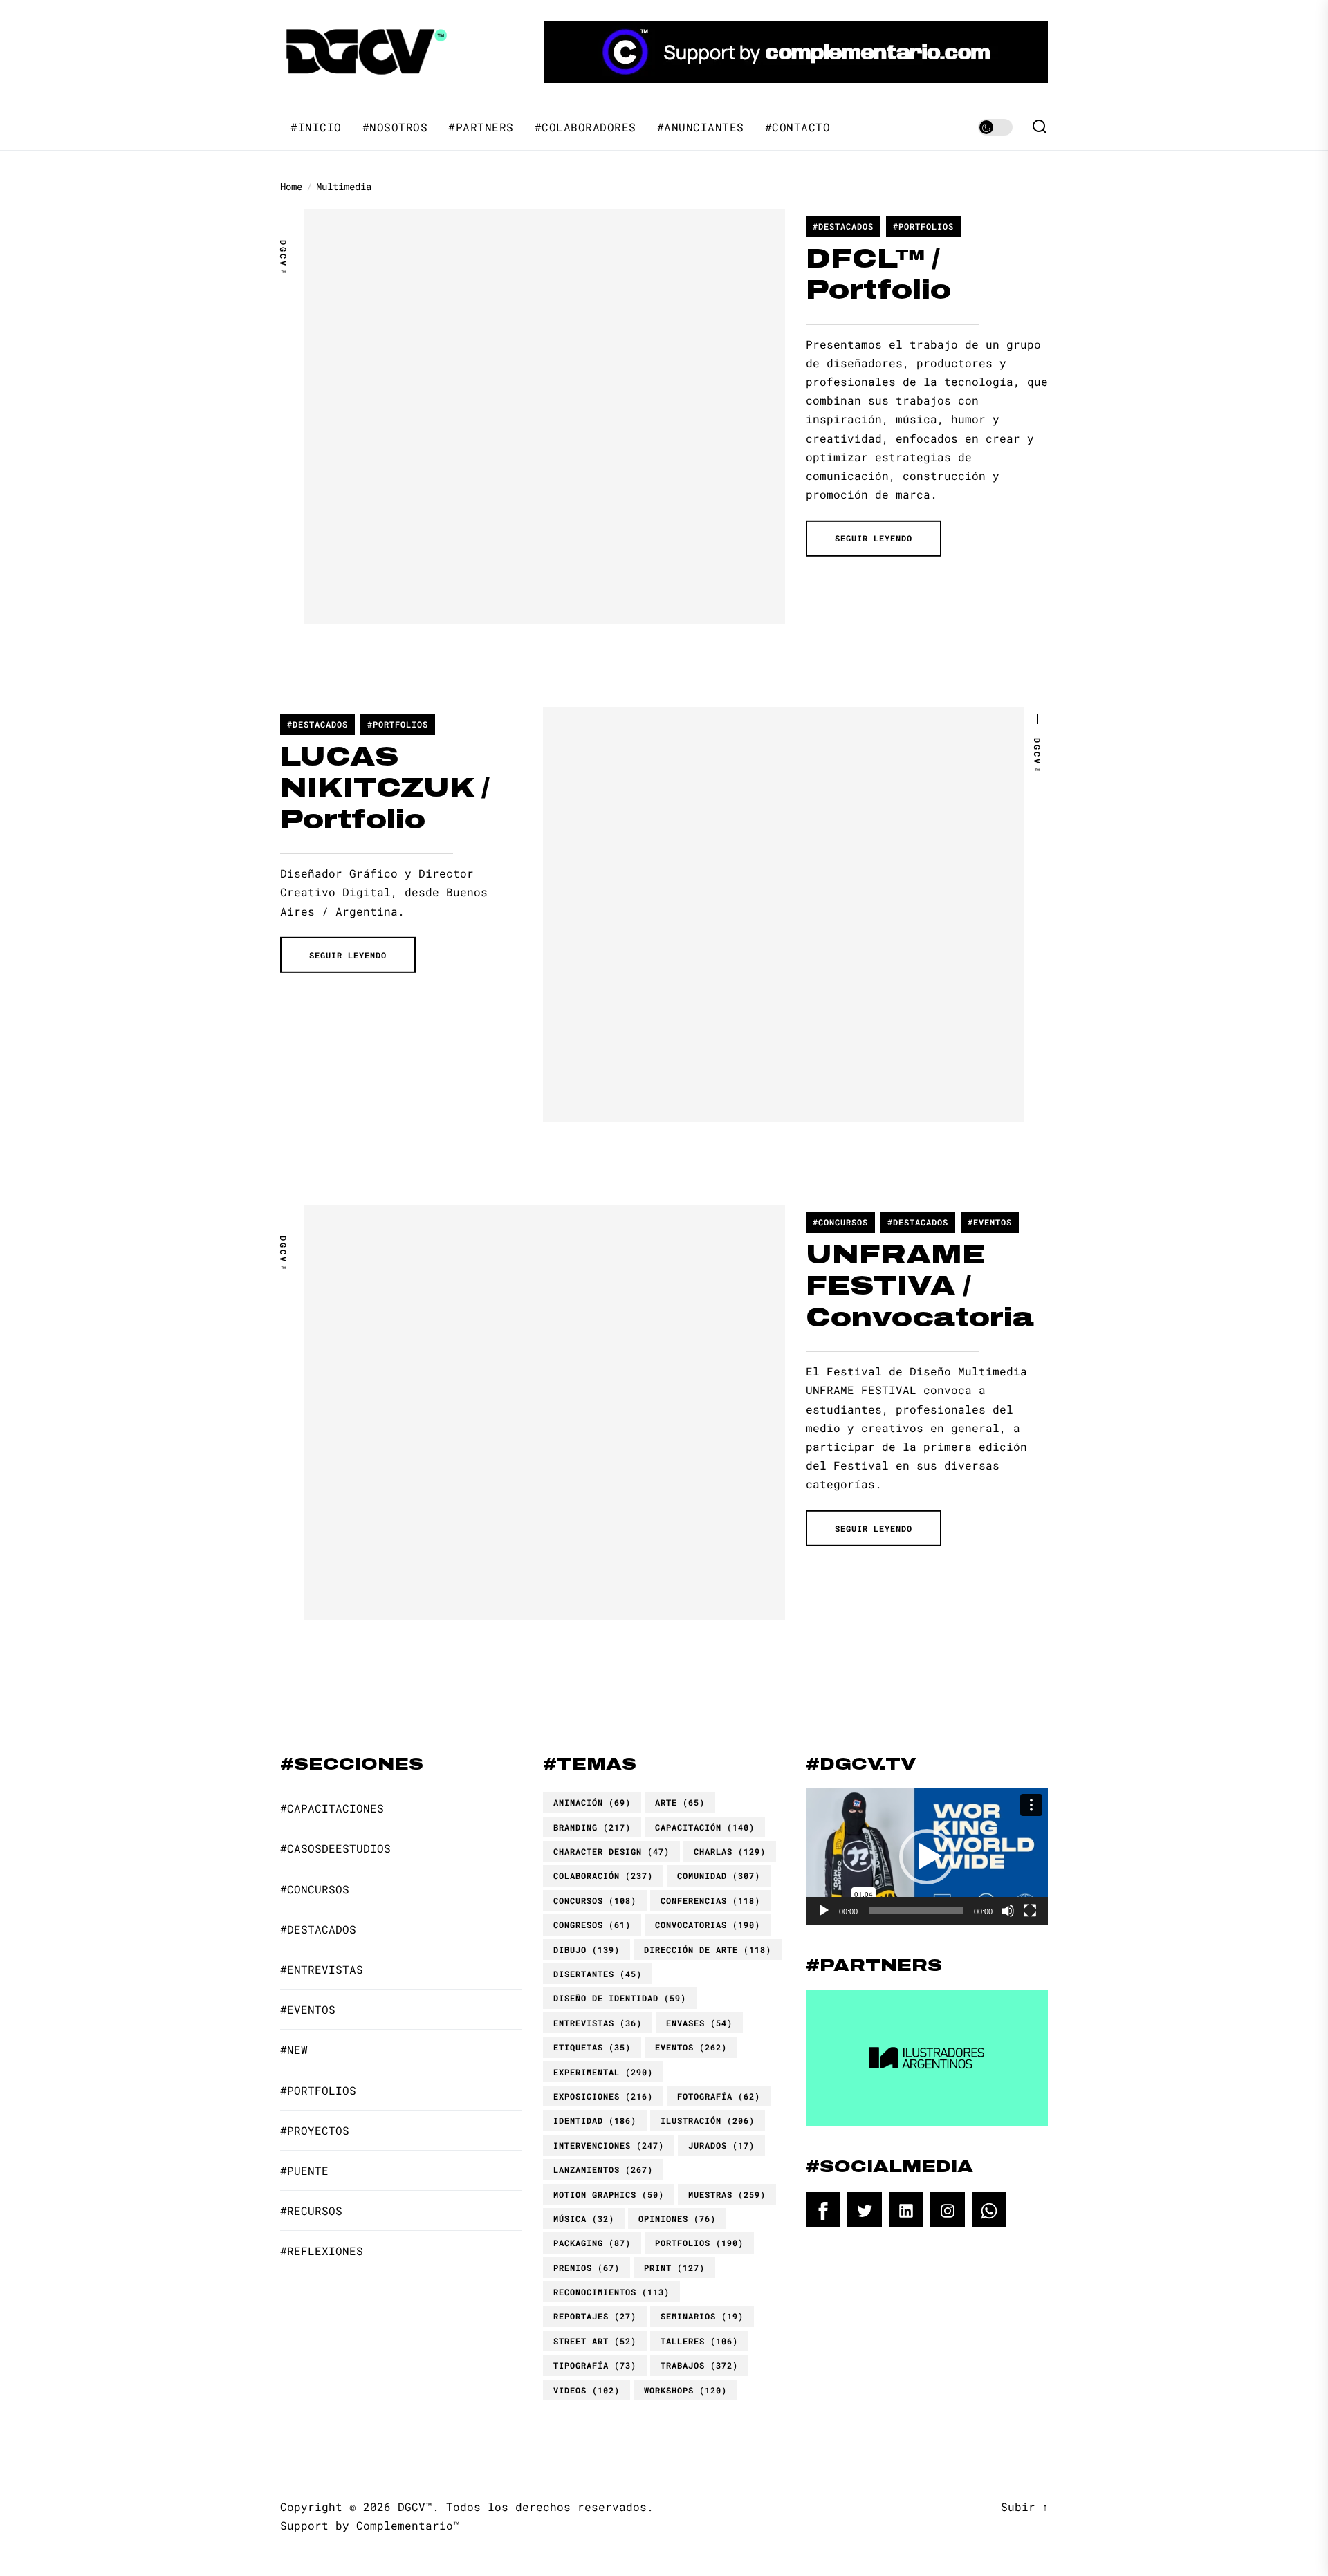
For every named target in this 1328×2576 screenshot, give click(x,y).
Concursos (595, 1900)
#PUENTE (304, 2170)
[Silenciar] (1008, 1911)
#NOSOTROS (395, 127)
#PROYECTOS (315, 2130)
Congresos (592, 1925)
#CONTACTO (798, 127)
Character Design (611, 1851)
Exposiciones (603, 2096)
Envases (699, 2023)
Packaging (592, 2243)
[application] (927, 1856)
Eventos (691, 2047)
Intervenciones (609, 2145)
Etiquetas (592, 2047)
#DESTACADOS (843, 226)
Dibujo (587, 1949)
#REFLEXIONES (322, 2251)
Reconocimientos (611, 2292)
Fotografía (719, 2096)
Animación (592, 1802)
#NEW (294, 2049)
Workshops (685, 2390)
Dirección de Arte (708, 1949)
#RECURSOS (311, 2211)
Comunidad (719, 1875)
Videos (587, 2390)
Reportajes (595, 2316)
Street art (595, 2341)
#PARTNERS (481, 127)
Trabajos (699, 2365)
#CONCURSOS (840, 1222)
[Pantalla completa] (1030, 1911)
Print (674, 2268)
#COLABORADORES (585, 127)
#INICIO (316, 127)
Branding (592, 1827)
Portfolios (699, 2243)
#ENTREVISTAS (322, 1969)
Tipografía (595, 2365)
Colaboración (603, 1875)
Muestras (727, 2194)
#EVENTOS (990, 1222)
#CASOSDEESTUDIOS (335, 1848)
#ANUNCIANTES (701, 127)
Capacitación (705, 1827)
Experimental (603, 2072)
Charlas (730, 1851)
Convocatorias (708, 1925)
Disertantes (598, 1974)
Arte (680, 1802)
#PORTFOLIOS (923, 226)
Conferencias (710, 1900)
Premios (587, 2268)
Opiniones (677, 2218)
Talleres (699, 2341)
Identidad (595, 2120)
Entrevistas (598, 2023)
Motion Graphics (609, 2194)
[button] (927, 1857)
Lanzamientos (603, 2169)
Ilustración (708, 2120)
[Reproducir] (824, 1911)
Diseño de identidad (620, 1998)
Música (584, 2218)
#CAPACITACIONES (332, 1808)
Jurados (721, 2145)
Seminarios (702, 2316)
